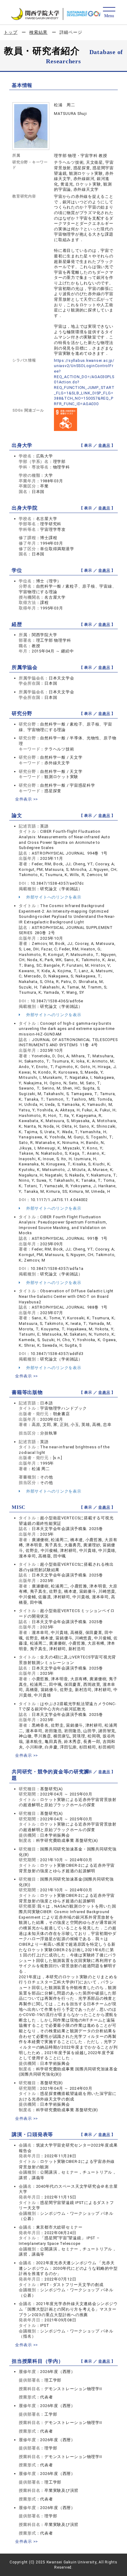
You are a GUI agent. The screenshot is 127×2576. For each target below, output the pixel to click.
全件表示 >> (27, 799)
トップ (10, 32)
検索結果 (38, 32)
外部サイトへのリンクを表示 (53, 897)
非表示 (104, 445)
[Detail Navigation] (109, 13)
